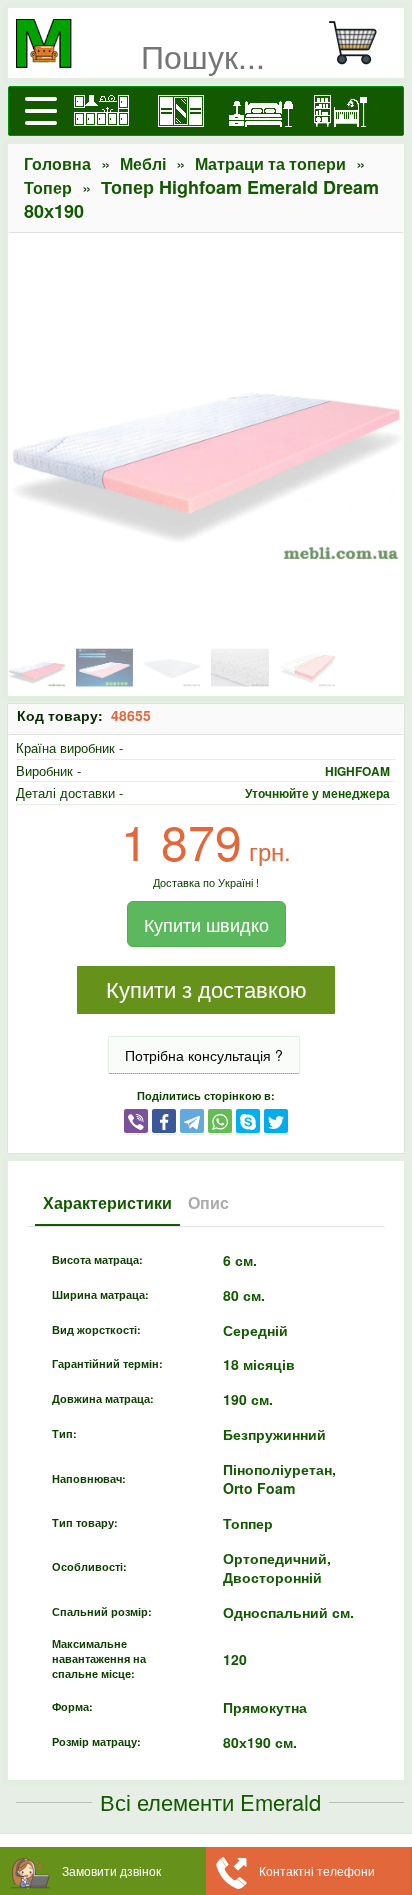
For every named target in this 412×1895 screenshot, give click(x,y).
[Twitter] (276, 1120)
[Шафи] (181, 111)
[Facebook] (164, 1120)
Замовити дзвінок (111, 1870)
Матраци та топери (270, 163)
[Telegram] (192, 1120)
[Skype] (248, 1120)
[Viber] (136, 1120)
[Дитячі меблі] (341, 111)
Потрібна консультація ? (204, 1055)
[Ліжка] (261, 111)
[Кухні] (101, 111)
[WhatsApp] (220, 1120)
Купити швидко (206, 924)
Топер (48, 187)
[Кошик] (361, 43)
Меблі (143, 163)
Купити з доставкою (206, 990)
